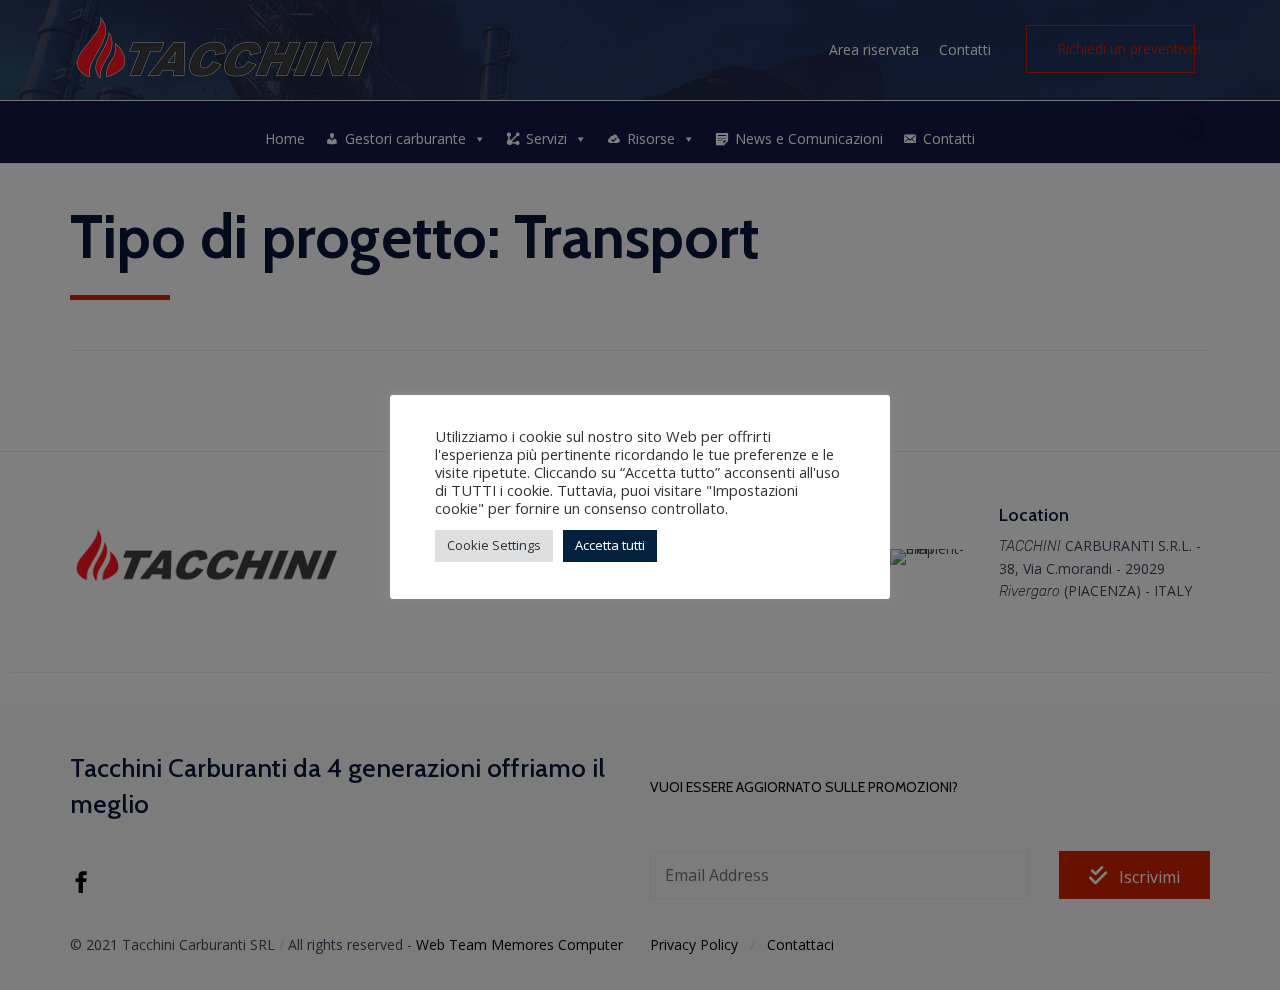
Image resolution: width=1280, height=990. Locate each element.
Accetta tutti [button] (610, 545)
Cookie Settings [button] (494, 545)
